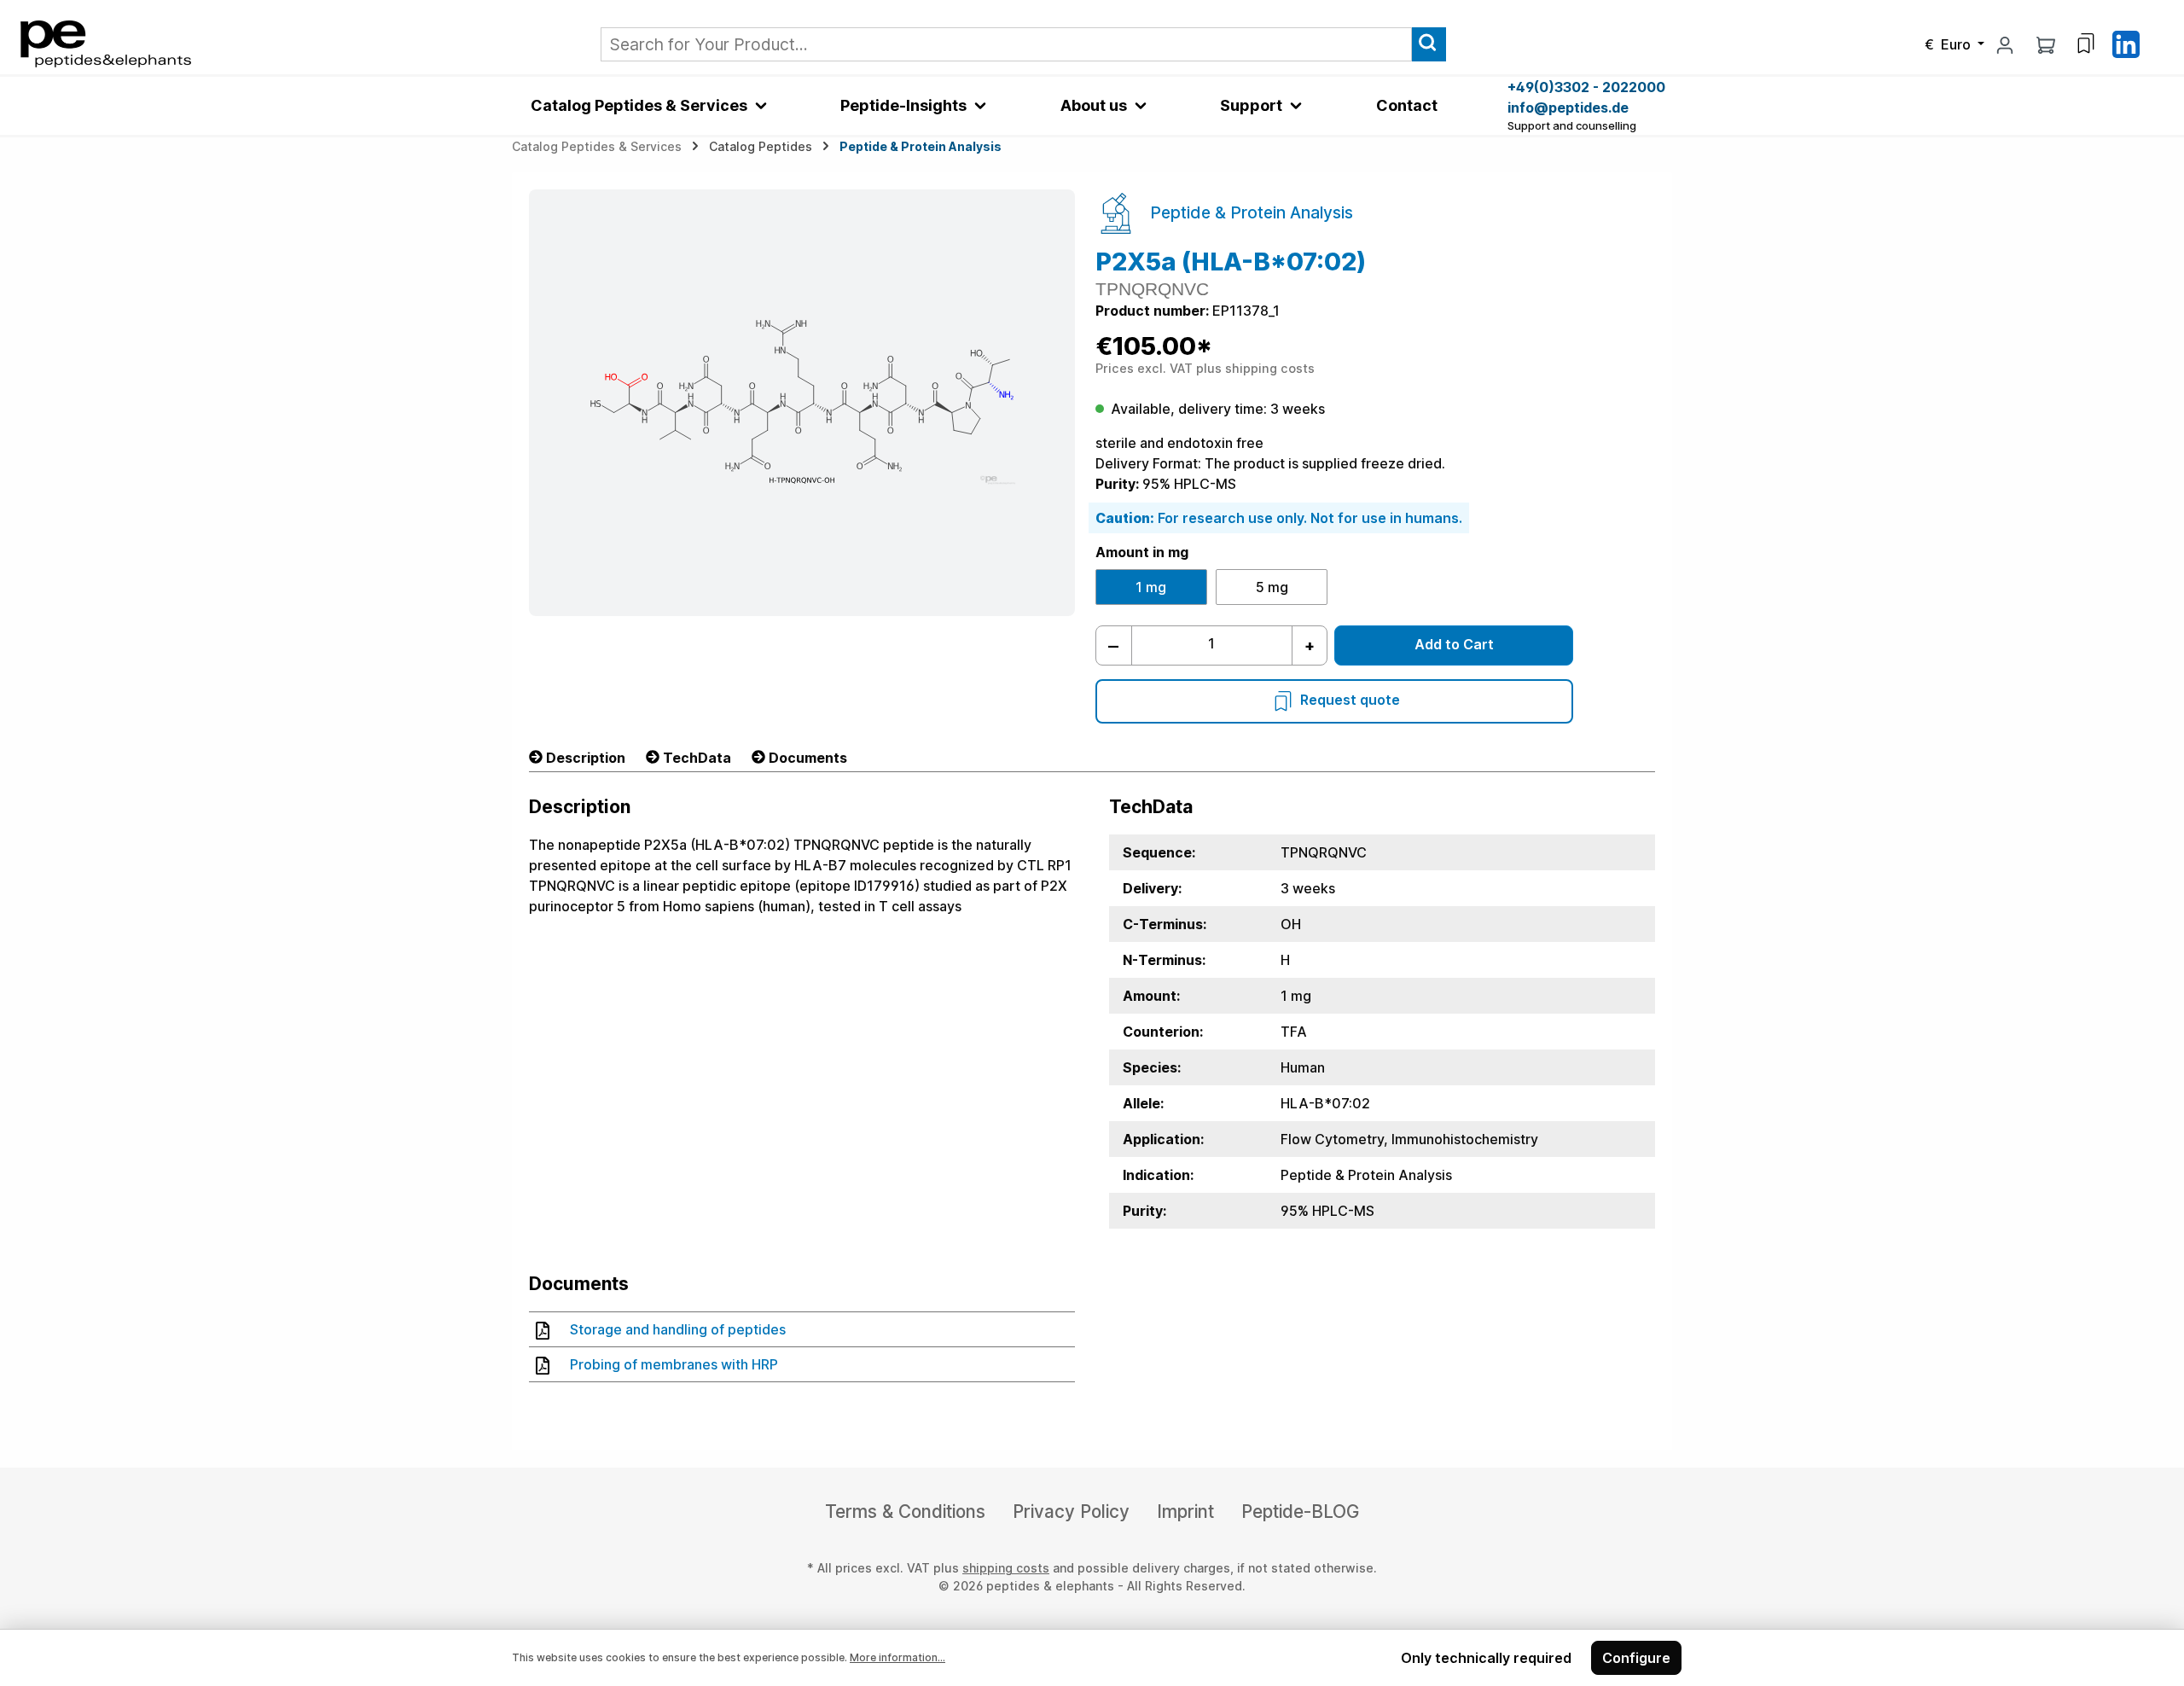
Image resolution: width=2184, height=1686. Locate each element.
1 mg (1151, 587)
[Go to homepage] (106, 43)
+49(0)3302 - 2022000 (1586, 87)
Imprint (1185, 1512)
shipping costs (1006, 1568)
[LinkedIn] (2126, 43)
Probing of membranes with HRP (674, 1364)
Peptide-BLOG (1300, 1512)
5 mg (1272, 587)
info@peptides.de (1568, 108)
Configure (1636, 1658)
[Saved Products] (2086, 44)
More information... (897, 1657)
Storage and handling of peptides (678, 1329)
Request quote (1350, 700)
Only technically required (1486, 1658)
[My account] (2005, 44)
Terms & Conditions (905, 1512)
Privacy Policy (1071, 1512)
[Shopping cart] (2046, 44)
